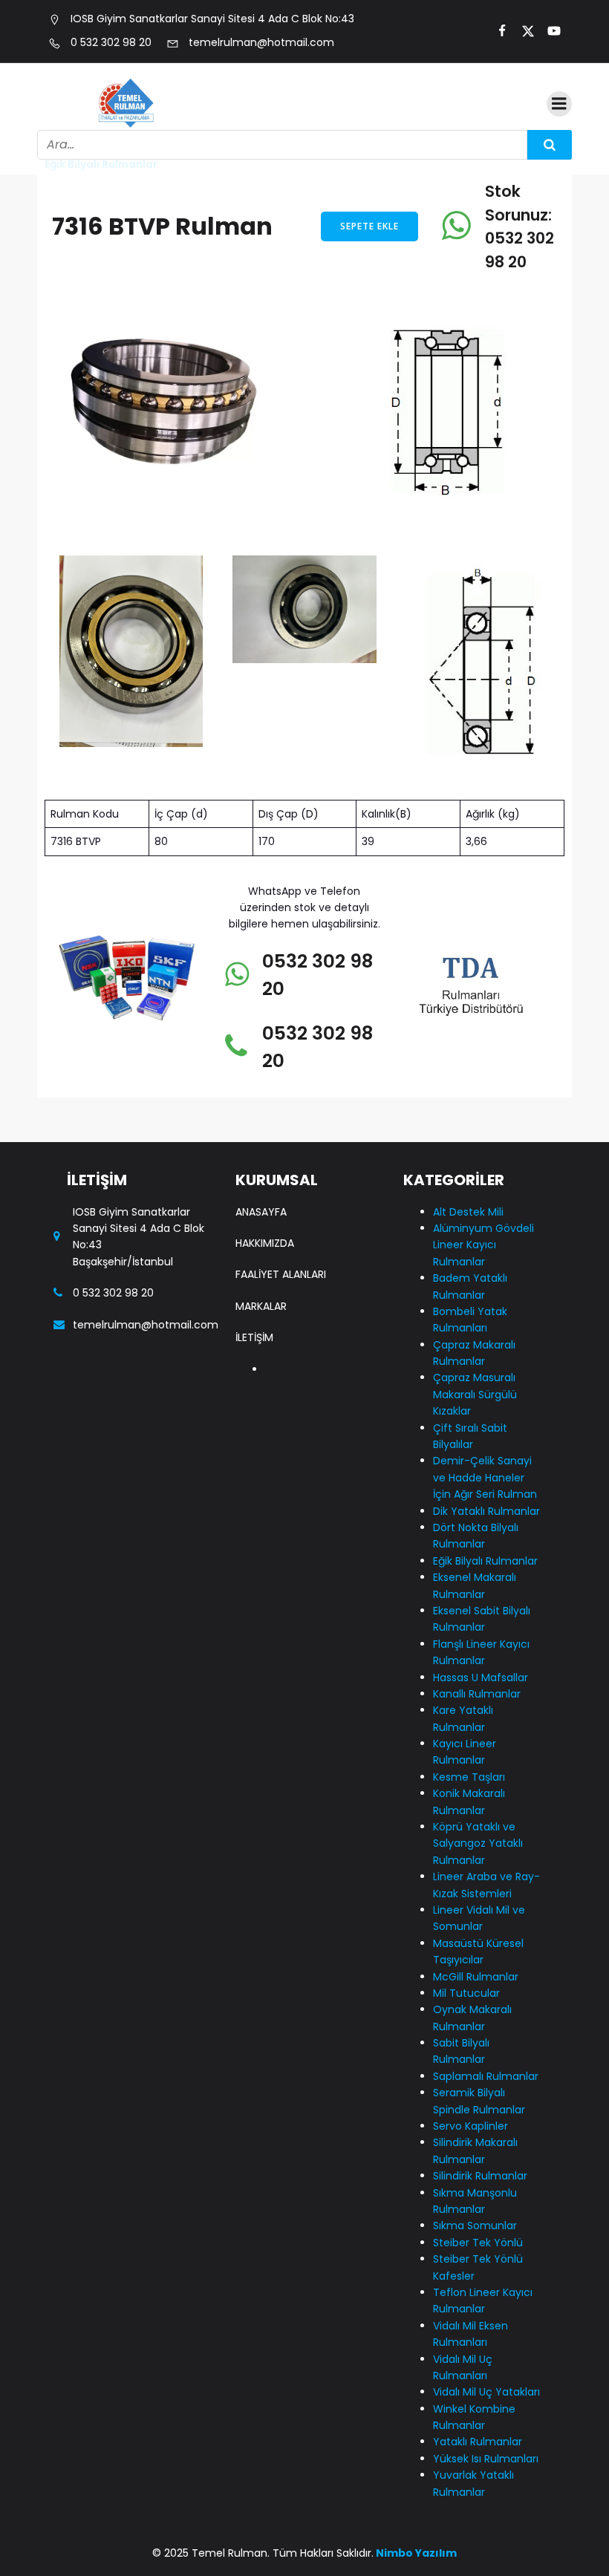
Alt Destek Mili (468, 1212)
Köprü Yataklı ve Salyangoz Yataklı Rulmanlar (478, 1843)
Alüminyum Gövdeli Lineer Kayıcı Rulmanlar (483, 1245)
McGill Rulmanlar (476, 1977)
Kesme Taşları (469, 1777)
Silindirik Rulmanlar (480, 2176)
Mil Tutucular (466, 1993)
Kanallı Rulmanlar (477, 1694)
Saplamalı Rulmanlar (486, 2076)
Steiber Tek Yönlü (478, 2243)
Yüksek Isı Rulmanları (486, 2459)
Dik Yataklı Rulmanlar (486, 1511)
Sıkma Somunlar (475, 2226)
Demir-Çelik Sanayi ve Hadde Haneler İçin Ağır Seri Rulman (485, 1477)
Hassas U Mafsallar (481, 1677)
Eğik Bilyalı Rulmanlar (485, 1561)
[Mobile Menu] (559, 104)
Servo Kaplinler (470, 2126)
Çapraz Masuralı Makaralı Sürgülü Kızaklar (475, 1394)
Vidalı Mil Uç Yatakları (486, 2392)
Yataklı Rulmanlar (478, 2442)
